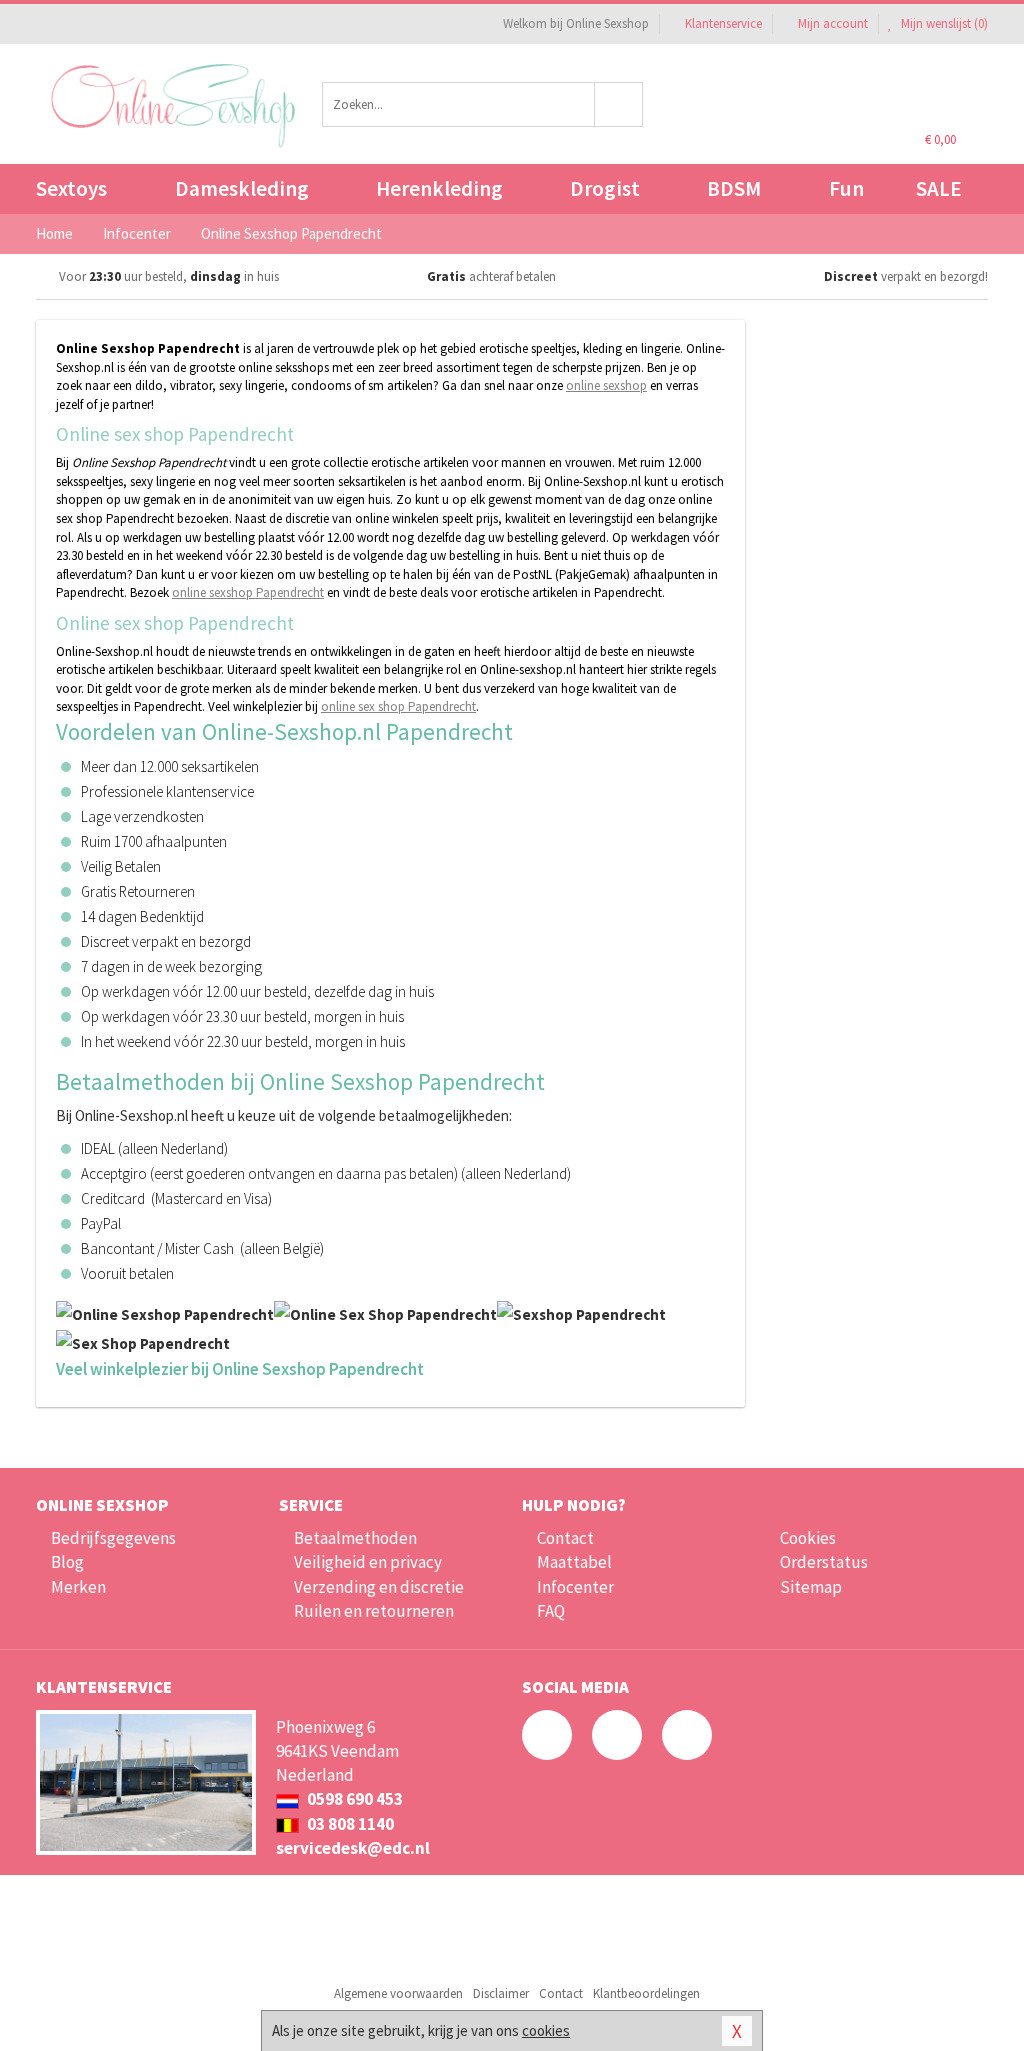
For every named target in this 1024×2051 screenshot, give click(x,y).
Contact (565, 1538)
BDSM (734, 188)
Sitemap (811, 1587)
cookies (546, 2030)
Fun (846, 188)
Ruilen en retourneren (374, 1611)
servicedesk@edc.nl (353, 1848)
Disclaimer (501, 1993)
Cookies (808, 1538)
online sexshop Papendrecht (248, 592)
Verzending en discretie (379, 1587)
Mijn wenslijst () (943, 23)
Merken (78, 1587)
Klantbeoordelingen (646, 1993)
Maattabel (574, 1562)
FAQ (551, 1611)
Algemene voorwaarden (398, 1993)
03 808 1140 (349, 1824)
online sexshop (606, 385)
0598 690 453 (353, 1799)
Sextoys (71, 188)
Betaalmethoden (355, 1538)
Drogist (605, 188)
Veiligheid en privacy (368, 1562)
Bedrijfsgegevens (113, 1538)
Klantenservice (723, 23)
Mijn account (833, 23)
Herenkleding (439, 188)
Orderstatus (824, 1562)
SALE (939, 188)
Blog (67, 1562)
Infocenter (575, 1587)
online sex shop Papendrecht (398, 706)
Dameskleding (242, 188)
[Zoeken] (619, 104)
